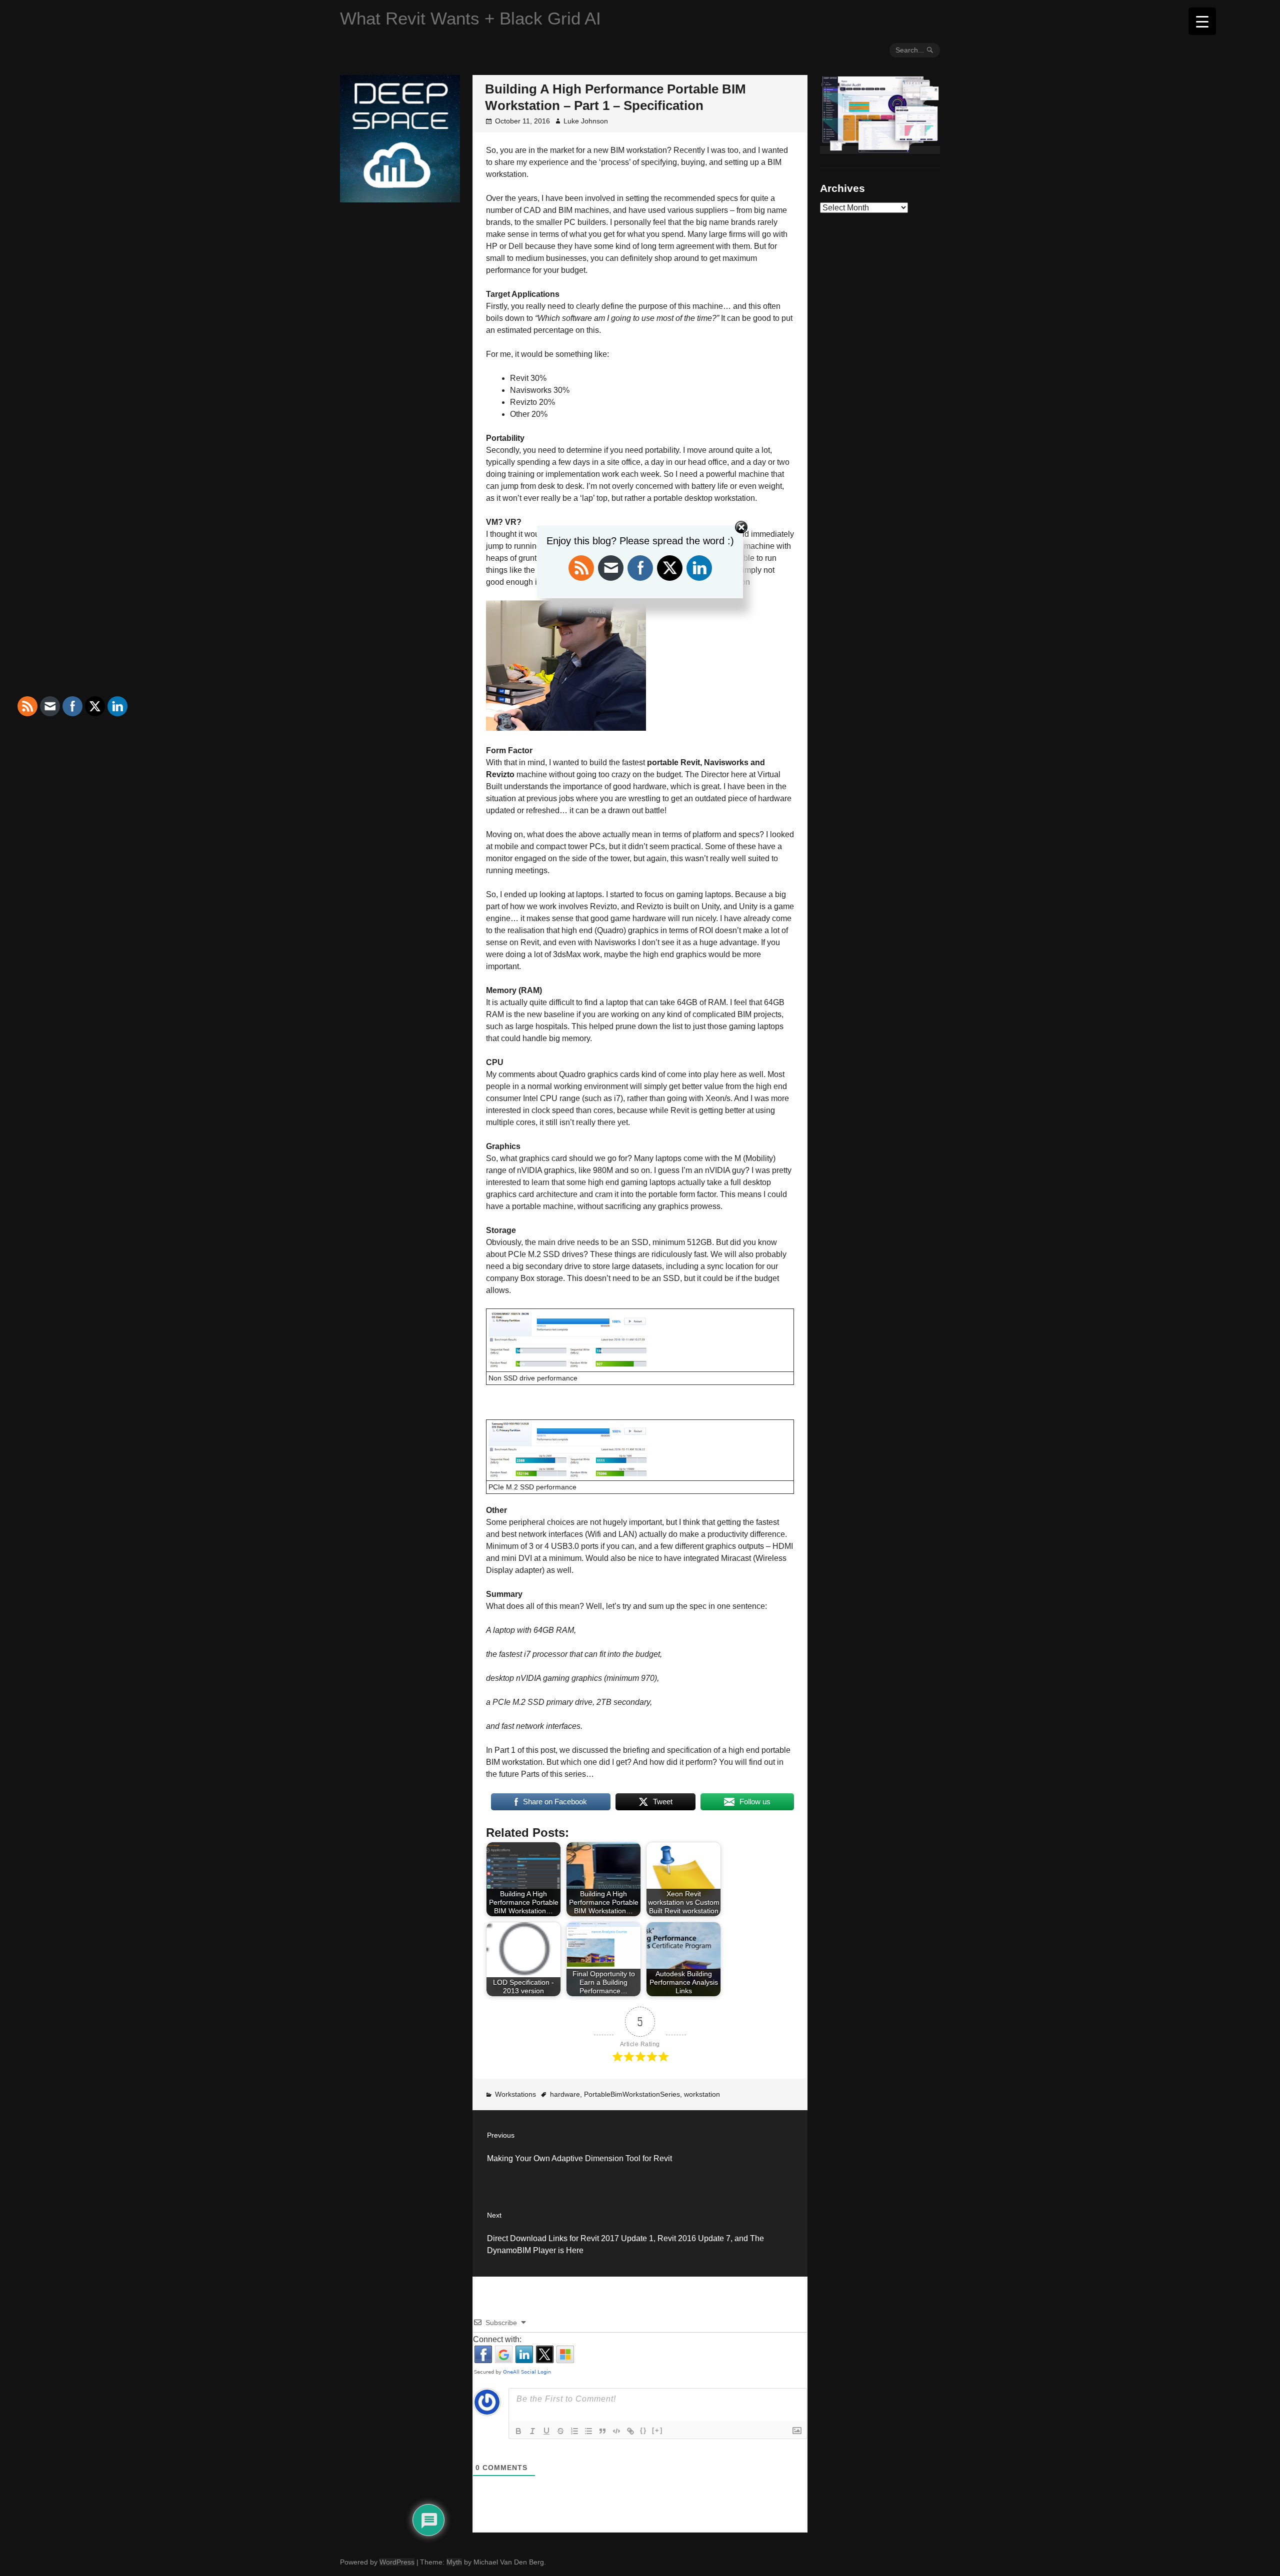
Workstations (515, 2094)
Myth (454, 2562)
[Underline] (546, 2431)
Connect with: (497, 2339)
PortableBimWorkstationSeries (632, 2094)
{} (643, 2430)
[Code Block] (616, 2431)
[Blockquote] (602, 2431)
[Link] (630, 2431)
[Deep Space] (400, 198)
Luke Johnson (586, 121)
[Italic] (532, 2431)
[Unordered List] (588, 2431)
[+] (657, 2430)
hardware (565, 2094)
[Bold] (518, 2431)
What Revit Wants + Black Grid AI (470, 18)
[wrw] (880, 150)
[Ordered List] (574, 2431)
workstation (702, 2094)
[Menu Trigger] (1202, 21)
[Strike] (560, 2431)
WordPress (397, 2562)
